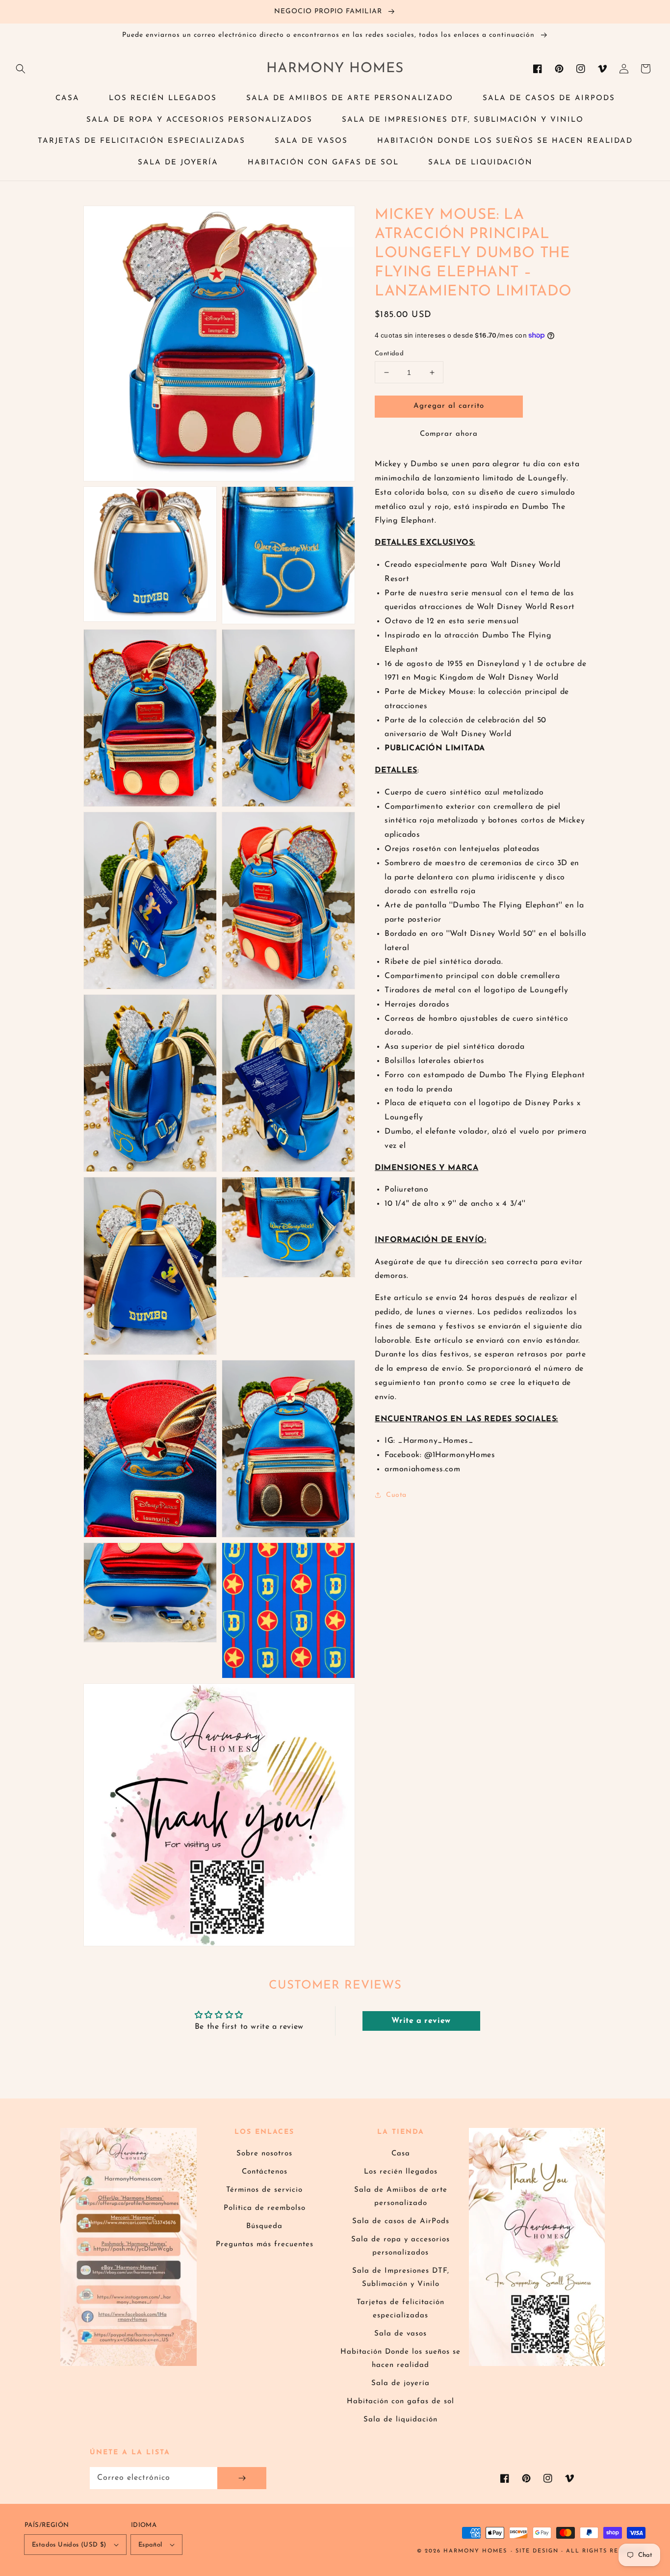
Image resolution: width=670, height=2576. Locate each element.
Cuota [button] (396, 1495)
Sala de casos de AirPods (401, 2221)
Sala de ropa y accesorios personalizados (400, 2246)
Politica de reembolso (265, 2208)
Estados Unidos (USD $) (69, 2545)
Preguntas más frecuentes (265, 2244)
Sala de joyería (400, 2383)
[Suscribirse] (242, 2478)
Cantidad (389, 354)
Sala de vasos (400, 2334)
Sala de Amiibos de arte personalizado (401, 2197)
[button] (21, 69)
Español (150, 2545)
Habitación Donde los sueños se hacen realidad (400, 2359)
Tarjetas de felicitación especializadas (400, 2309)
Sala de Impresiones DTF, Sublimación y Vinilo (401, 2278)
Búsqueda (264, 2226)
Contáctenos (265, 2172)
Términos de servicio (264, 2190)
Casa (401, 2154)
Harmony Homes (475, 2551)
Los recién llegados (401, 2172)
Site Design (537, 2551)
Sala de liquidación (400, 2420)
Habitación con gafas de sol (400, 2402)
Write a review (421, 2021)
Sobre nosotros (264, 2154)
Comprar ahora (449, 434)
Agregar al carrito (449, 406)
